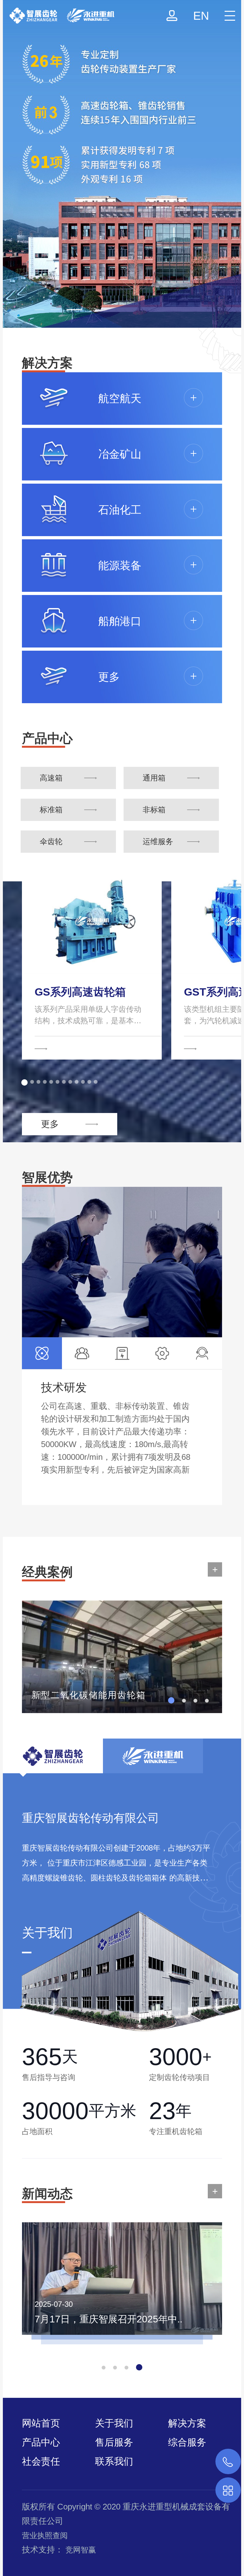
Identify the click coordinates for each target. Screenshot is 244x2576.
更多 (50, 1124)
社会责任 (41, 2461)
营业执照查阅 (45, 2535)
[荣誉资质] (122, 164)
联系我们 (114, 2461)
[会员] (172, 16)
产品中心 (41, 2442)
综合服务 (187, 2442)
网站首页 (41, 2423)
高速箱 (51, 778)
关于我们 (114, 2423)
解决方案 (187, 2423)
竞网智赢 (81, 2550)
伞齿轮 (51, 841)
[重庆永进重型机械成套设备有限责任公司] (57, 12)
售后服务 (114, 2442)
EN (201, 16)
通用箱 (154, 778)
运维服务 (158, 841)
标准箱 (51, 810)
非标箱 (154, 810)
